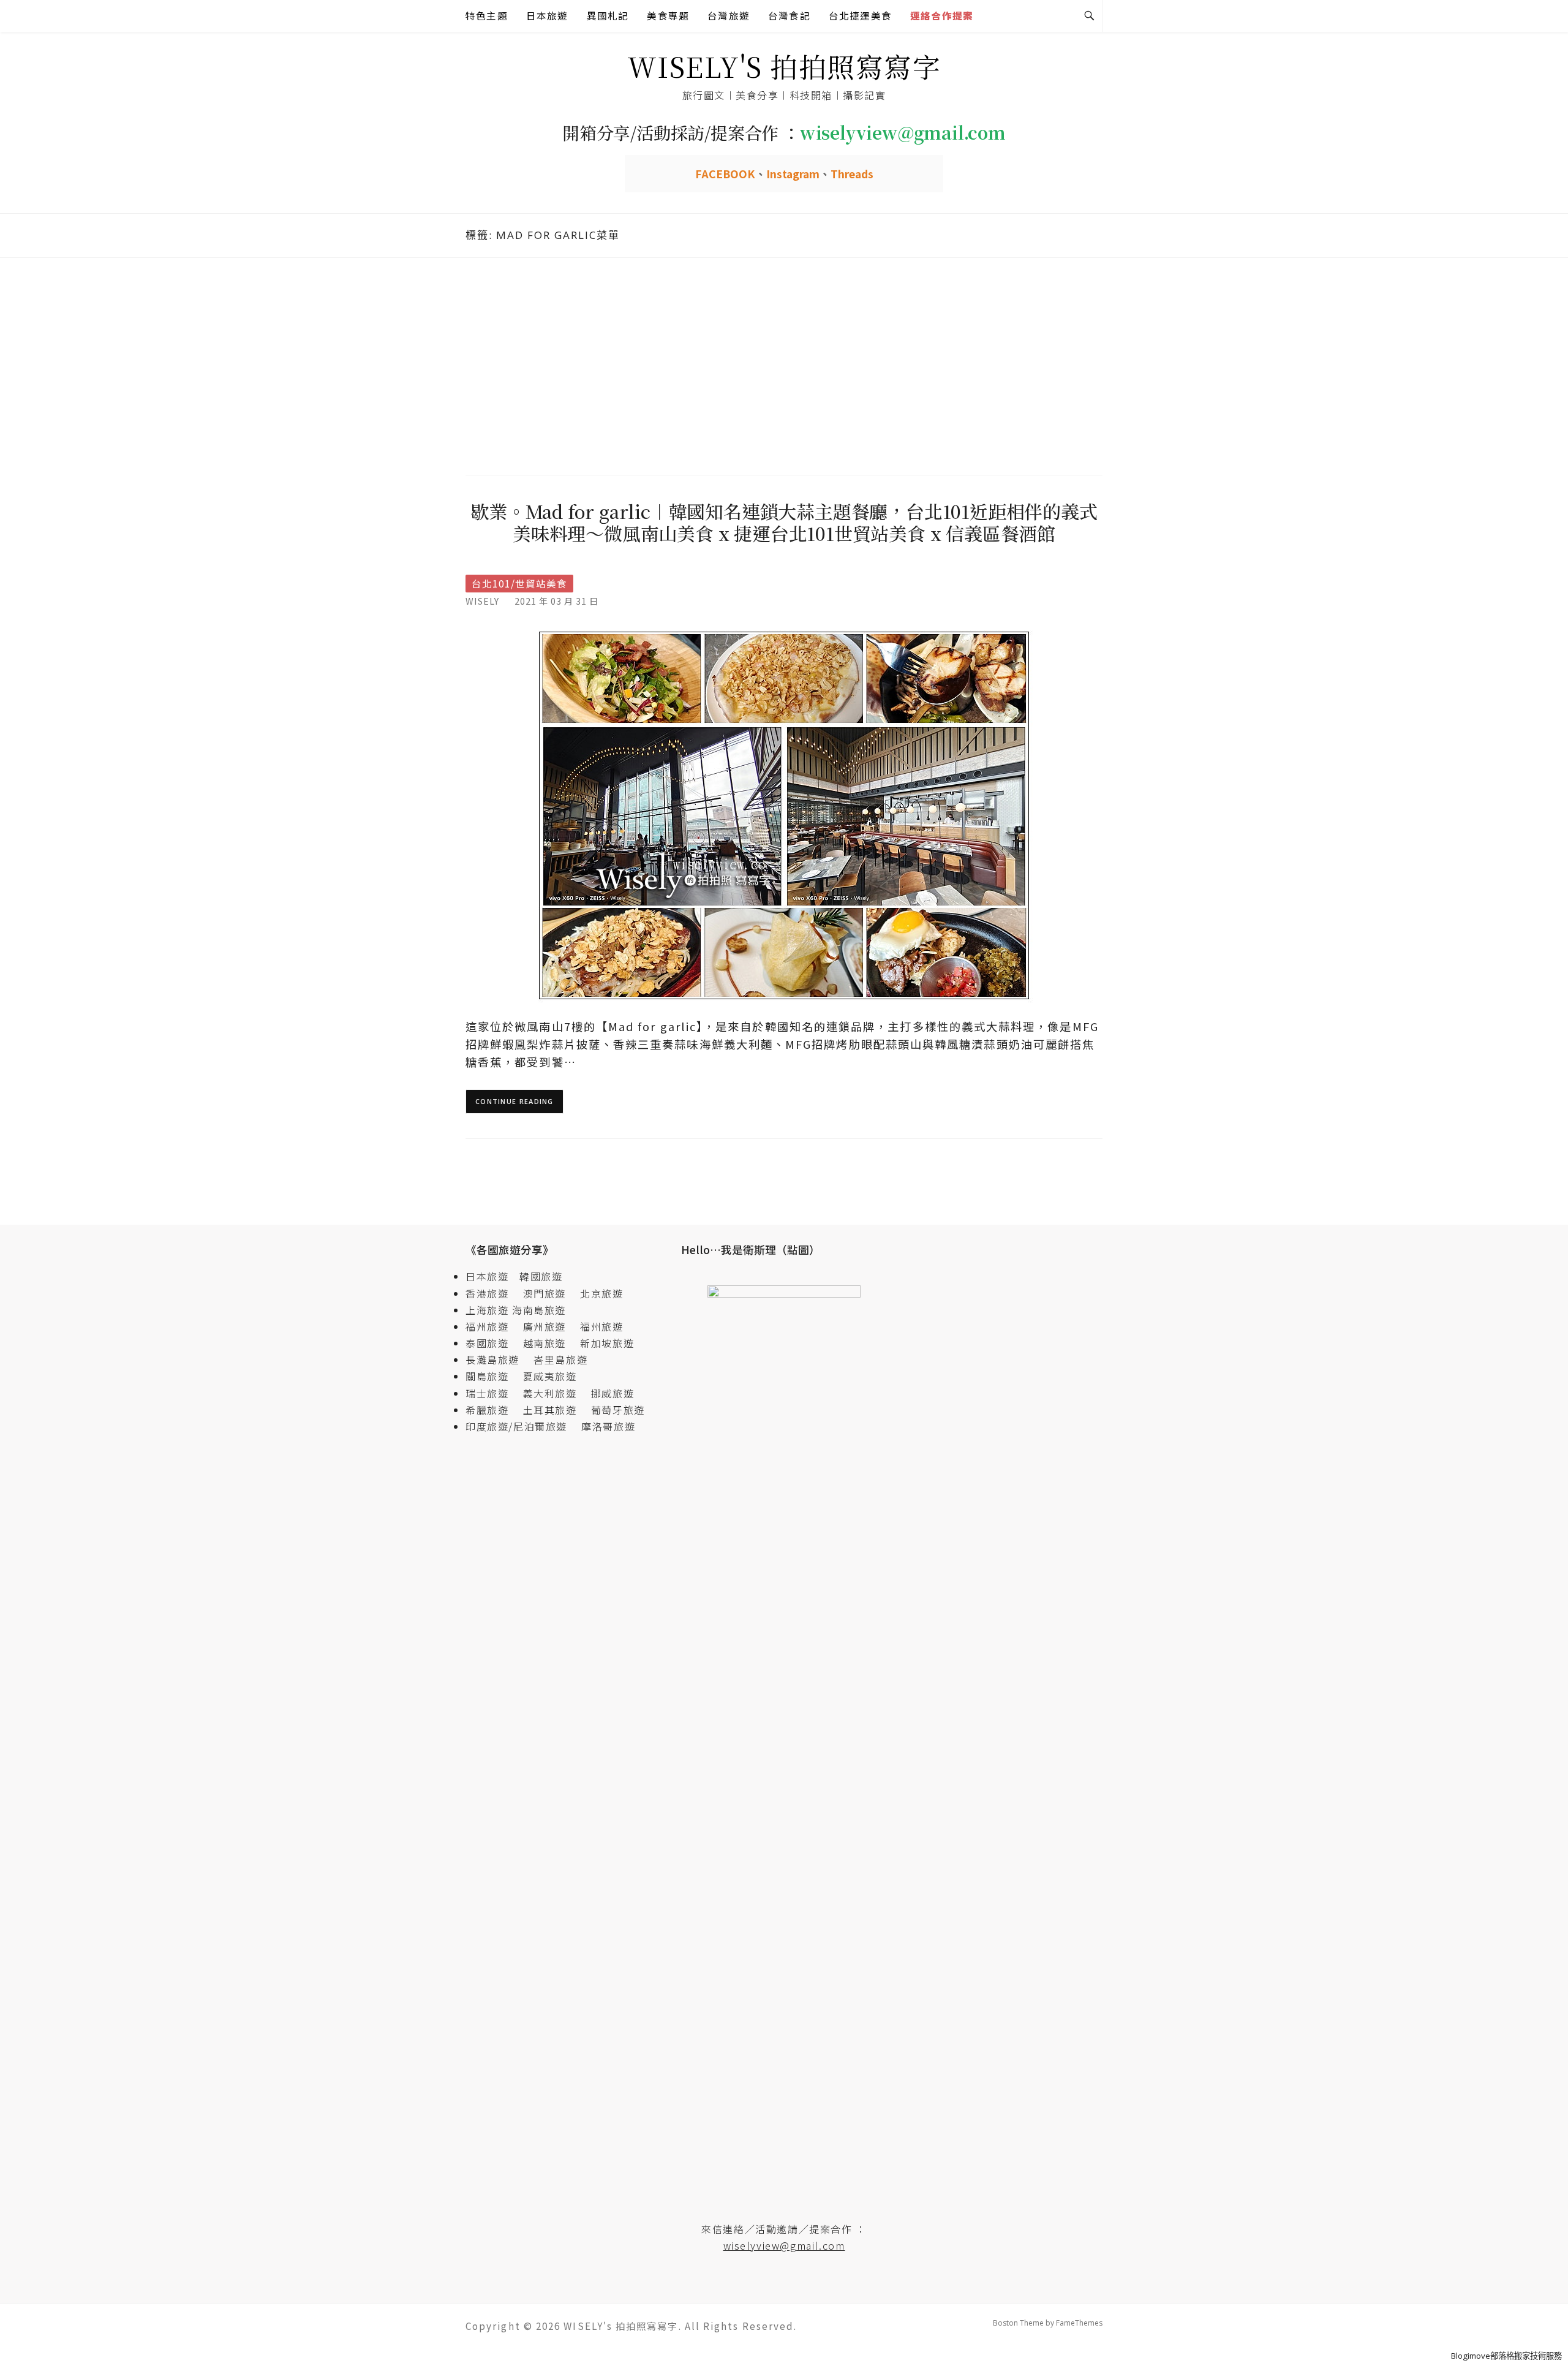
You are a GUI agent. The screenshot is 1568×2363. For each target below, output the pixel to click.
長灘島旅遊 (492, 1359)
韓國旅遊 (541, 1276)
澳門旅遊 (545, 1293)
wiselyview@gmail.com (784, 2245)
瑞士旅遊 (492, 1393)
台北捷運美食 (860, 16)
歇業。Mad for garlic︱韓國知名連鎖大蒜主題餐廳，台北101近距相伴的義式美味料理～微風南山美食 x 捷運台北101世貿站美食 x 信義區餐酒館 (784, 522)
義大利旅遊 (550, 1393)
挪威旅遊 (612, 1393)
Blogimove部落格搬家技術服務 (1506, 2356)
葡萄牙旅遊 (618, 1410)
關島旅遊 (492, 1376)
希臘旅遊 (492, 1410)
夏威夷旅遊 (550, 1376)
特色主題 (487, 16)
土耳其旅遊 (556, 1410)
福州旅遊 (492, 1326)
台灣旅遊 (729, 16)
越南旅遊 (550, 1343)
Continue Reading (514, 1101)
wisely (482, 601)
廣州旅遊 (545, 1326)
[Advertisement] (784, 365)
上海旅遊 (487, 1310)
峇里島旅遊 (560, 1359)
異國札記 (608, 16)
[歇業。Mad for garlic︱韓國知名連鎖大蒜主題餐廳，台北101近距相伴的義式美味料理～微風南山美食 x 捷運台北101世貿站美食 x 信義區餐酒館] (784, 815)
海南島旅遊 (539, 1310)
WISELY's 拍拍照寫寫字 (784, 66)
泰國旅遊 (492, 1343)
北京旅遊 (601, 1293)
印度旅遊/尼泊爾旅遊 (522, 1426)
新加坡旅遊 (607, 1343)
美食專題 (668, 16)
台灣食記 (789, 16)
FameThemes (1079, 2323)
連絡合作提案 (942, 16)
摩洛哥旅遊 (608, 1426)
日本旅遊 (547, 16)
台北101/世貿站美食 (519, 584)
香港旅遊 (487, 1293)
